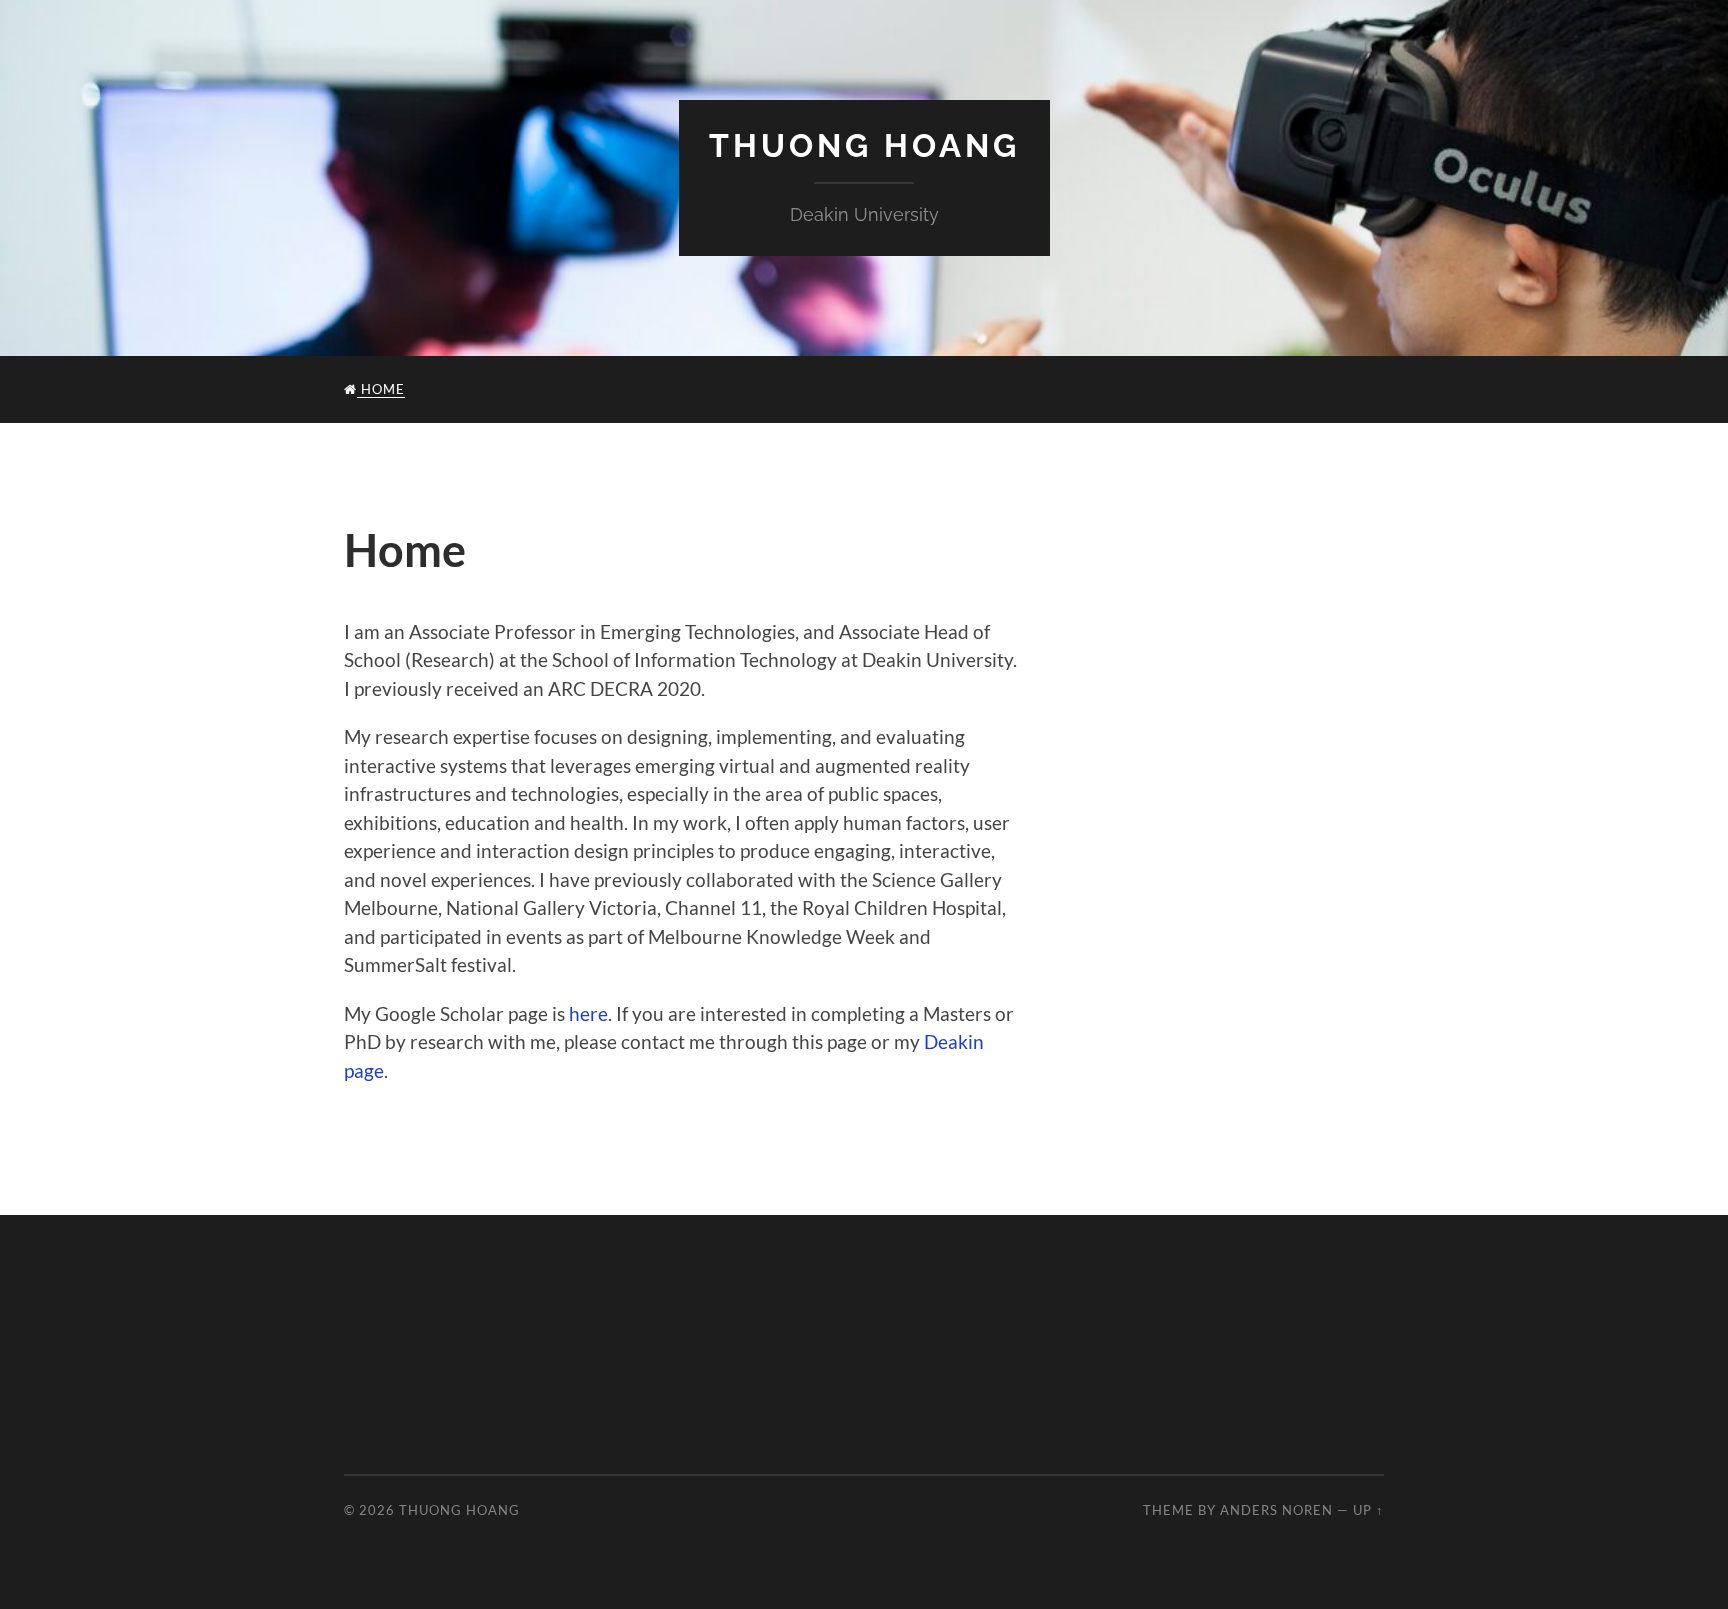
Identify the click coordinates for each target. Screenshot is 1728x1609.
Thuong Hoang (864, 145)
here (588, 1013)
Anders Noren (1276, 1510)
